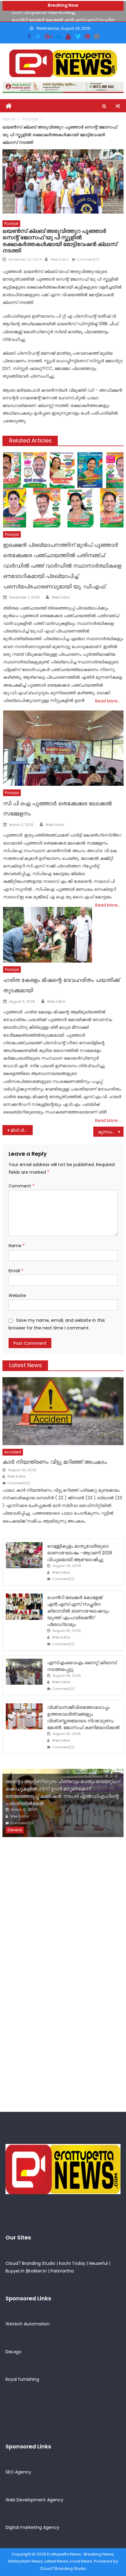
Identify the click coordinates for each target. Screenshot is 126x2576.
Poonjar (11, 224)
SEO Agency (18, 2472)
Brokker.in (37, 2271)
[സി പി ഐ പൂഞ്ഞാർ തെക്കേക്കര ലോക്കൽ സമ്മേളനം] (63, 748)
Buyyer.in (15, 2271)
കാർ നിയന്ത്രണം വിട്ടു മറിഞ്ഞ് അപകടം (55, 1462)
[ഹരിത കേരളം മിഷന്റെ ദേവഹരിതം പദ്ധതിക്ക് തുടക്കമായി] (47, 935)
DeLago (13, 2352)
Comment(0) (88, 259)
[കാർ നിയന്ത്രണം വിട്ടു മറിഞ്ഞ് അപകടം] (63, 1411)
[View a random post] (118, 106)
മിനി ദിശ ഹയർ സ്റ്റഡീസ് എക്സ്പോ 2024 (22, 1130)
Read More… (108, 701)
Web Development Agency (34, 2500)
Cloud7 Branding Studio (30, 2263)
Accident (13, 1452)
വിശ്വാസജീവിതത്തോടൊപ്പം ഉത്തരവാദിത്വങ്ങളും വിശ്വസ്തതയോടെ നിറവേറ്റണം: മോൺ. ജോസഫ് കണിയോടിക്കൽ (83, 1717)
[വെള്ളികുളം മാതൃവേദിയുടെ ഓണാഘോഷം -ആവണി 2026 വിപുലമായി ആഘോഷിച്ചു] (24, 1555)
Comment (22, 1186)
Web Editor (60, 259)
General (15, 1830)
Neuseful (98, 2263)
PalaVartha (62, 2271)
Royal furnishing (22, 2379)
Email (16, 1271)
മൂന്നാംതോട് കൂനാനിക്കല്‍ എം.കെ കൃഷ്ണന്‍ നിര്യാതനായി (111, 1132)
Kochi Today (72, 2263)
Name (17, 1246)
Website (17, 1295)
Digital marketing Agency (32, 2527)
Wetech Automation (28, 2324)
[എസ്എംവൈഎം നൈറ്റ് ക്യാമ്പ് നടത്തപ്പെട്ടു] (24, 1672)
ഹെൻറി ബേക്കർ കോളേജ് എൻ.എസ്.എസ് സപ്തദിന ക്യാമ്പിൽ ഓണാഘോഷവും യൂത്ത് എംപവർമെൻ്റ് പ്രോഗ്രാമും (78, 1611)
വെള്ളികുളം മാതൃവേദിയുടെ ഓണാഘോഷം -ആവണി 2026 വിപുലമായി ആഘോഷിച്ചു (80, 1553)
